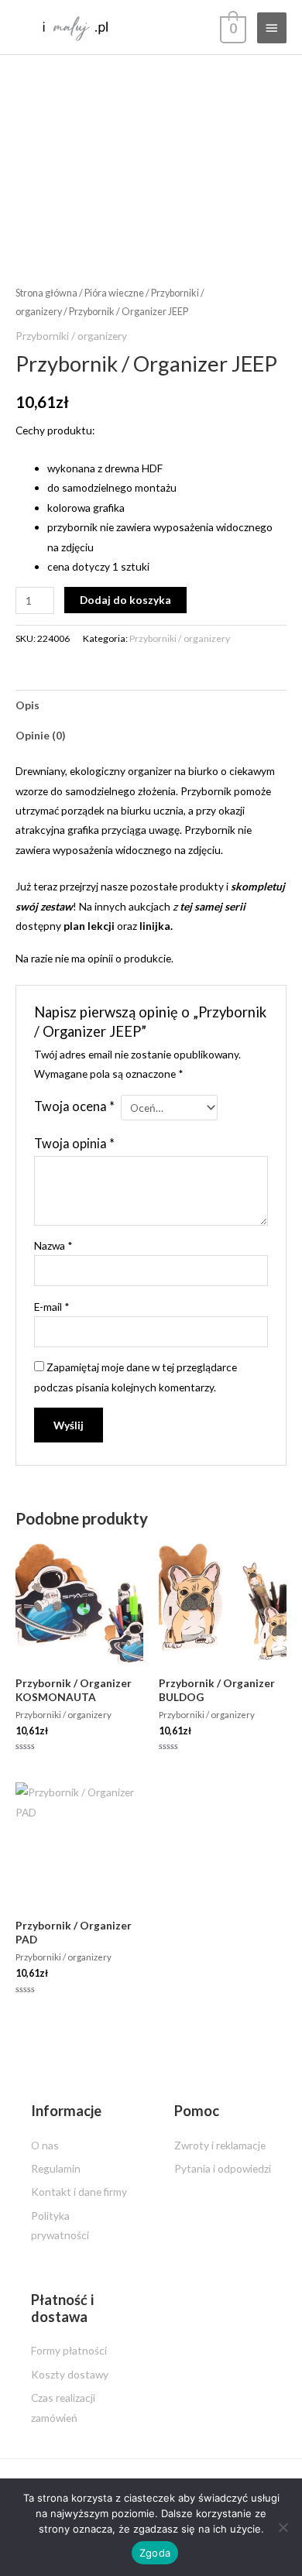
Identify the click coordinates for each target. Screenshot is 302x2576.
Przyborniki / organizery (71, 336)
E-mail (52, 1307)
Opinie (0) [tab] (40, 735)
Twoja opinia (74, 1143)
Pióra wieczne (114, 293)
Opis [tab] (27, 705)
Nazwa (53, 1245)
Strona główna (46, 293)
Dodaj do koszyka (125, 600)
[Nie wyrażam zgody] (283, 2527)
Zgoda (155, 2553)
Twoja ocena (74, 1106)
